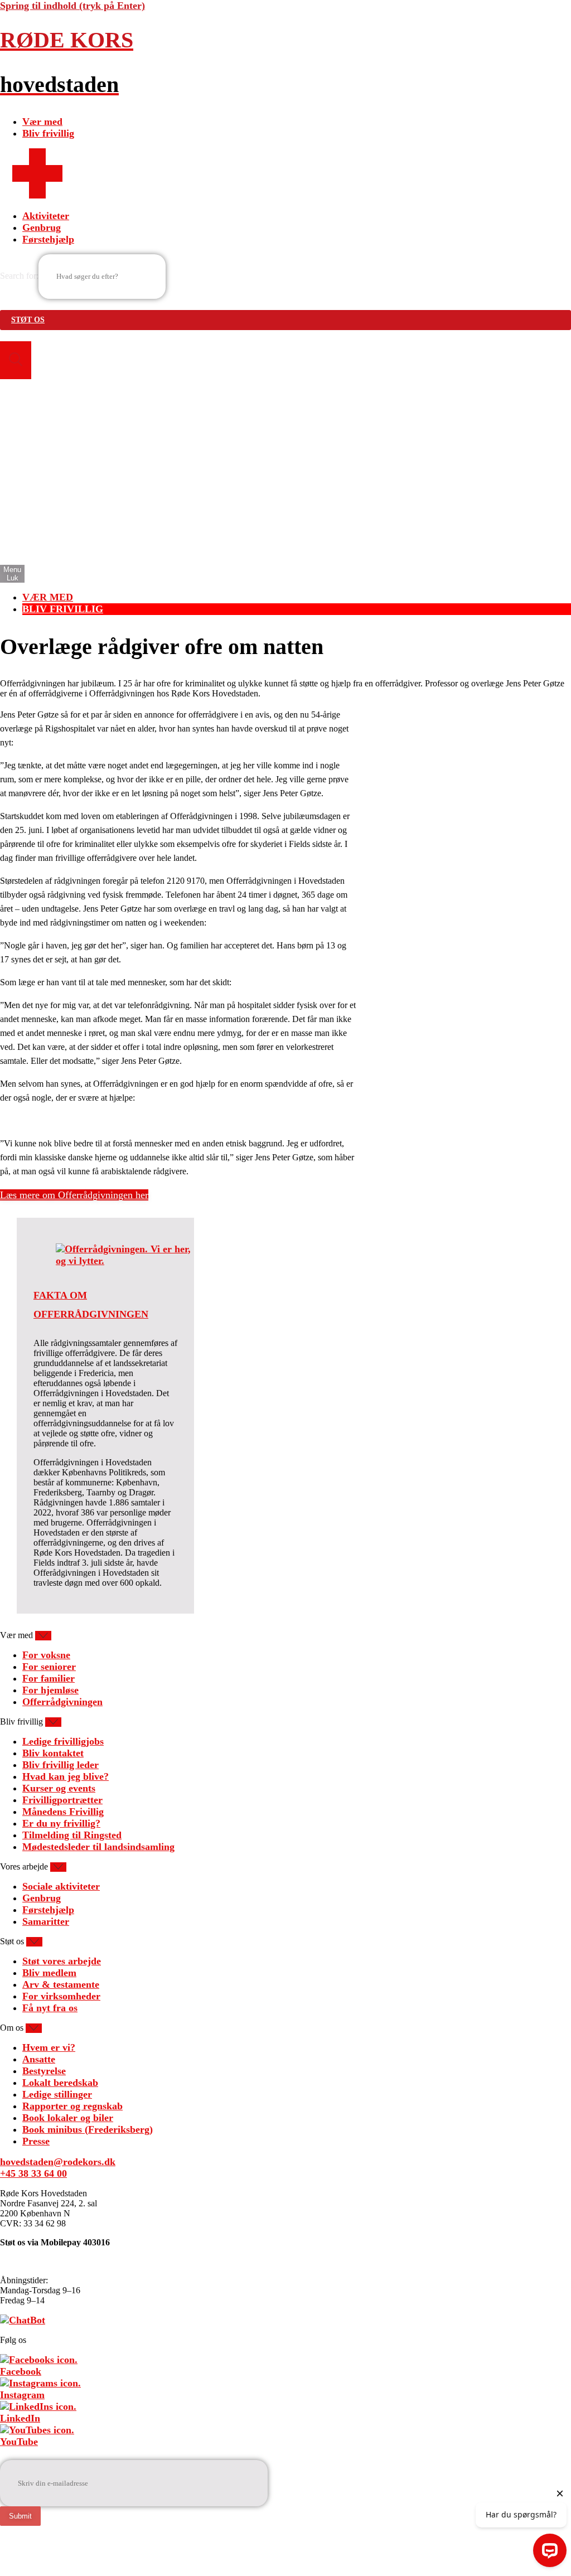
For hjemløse (50, 1690)
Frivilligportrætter (62, 1800)
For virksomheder (61, 1996)
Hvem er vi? (49, 2047)
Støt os (28, 320)
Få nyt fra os (50, 2008)
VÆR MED (48, 597)
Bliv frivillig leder (61, 1765)
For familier (49, 1678)
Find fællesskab (56, 515)
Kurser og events (59, 1788)
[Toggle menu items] (43, 1636)
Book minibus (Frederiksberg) (88, 2129)
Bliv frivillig (48, 133)
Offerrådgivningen (62, 1702)
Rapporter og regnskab (72, 2106)
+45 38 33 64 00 (33, 2173)
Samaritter (46, 1921)
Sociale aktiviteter (61, 1886)
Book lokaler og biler (68, 2118)
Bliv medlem (49, 1973)
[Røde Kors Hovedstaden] (37, 195)
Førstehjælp (48, 239)
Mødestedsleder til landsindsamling (98, 1847)
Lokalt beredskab (60, 2083)
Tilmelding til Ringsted (72, 1835)
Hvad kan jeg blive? (66, 1776)
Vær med (42, 122)
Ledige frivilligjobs (63, 1741)
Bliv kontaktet (53, 1753)
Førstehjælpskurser (64, 538)
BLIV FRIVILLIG (63, 609)
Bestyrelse (44, 2071)
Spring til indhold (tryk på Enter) (72, 6)
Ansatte (39, 2059)
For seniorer (49, 1667)
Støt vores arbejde (62, 1961)
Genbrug (42, 227)
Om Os (38, 550)
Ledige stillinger (57, 2094)
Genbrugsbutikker (62, 526)
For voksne (46, 1655)
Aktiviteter (46, 216)
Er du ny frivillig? (61, 1823)
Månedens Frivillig (63, 1812)
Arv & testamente (61, 1984)
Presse (36, 2141)
